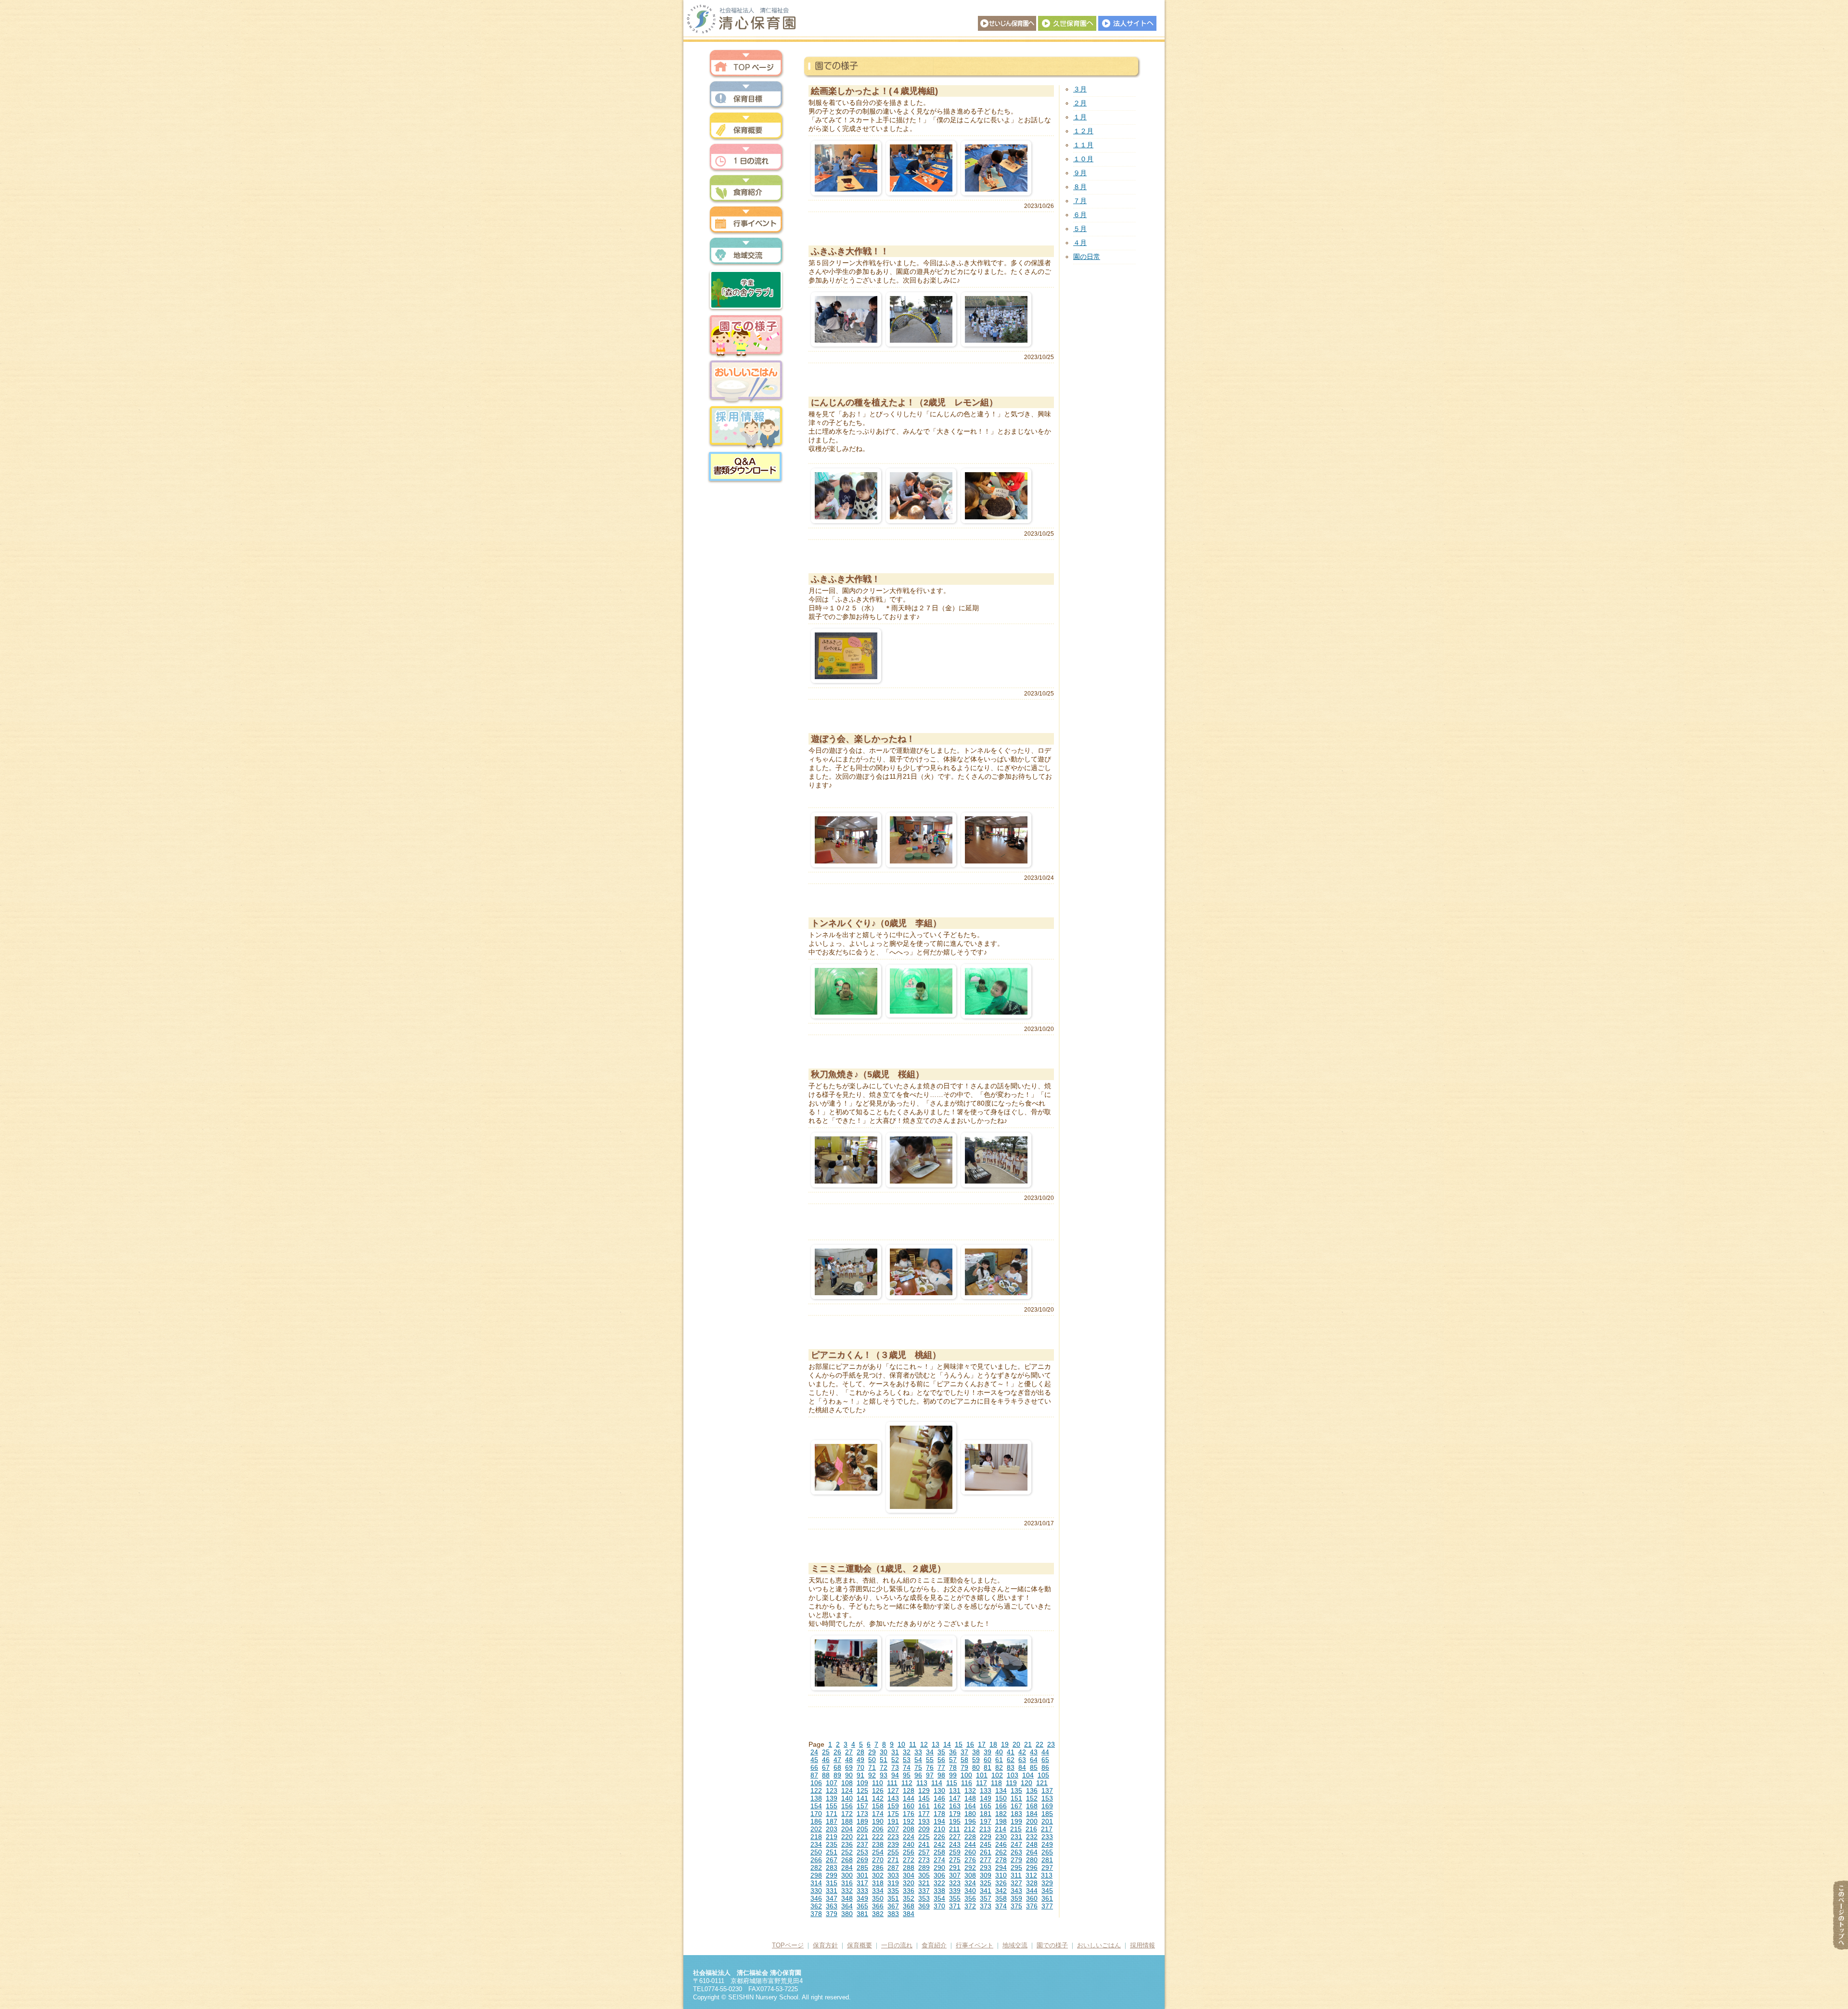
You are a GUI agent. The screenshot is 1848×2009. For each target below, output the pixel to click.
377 (1047, 1906)
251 (832, 1852)
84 (1022, 1767)
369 (924, 1906)
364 (847, 1906)
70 (860, 1767)
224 (909, 1837)
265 (1047, 1852)
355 (955, 1898)
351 (893, 1898)
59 (976, 1760)
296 (1032, 1867)
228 (970, 1837)
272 (909, 1860)
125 (862, 1790)
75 (918, 1767)
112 (907, 1783)
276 (970, 1860)
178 (939, 1814)
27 (849, 1752)
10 (901, 1744)
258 (939, 1852)
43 (1034, 1752)
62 (1011, 1760)
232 (1032, 1837)
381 (862, 1914)
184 (1032, 1814)
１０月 (1083, 159)
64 (1034, 1760)
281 (1047, 1860)
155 (832, 1806)
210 (939, 1829)
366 (878, 1906)
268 (847, 1860)
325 (986, 1883)
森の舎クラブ (746, 290)
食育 (746, 189)
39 (988, 1752)
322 (939, 1883)
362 (816, 1906)
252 (847, 1852)
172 (847, 1814)
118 (996, 1783)
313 (1047, 1875)
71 (872, 1767)
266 (816, 1860)
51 (884, 1760)
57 (953, 1760)
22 (1039, 1744)
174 (878, 1814)
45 (814, 1760)
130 (939, 1790)
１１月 (1083, 145)
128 (909, 1790)
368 (909, 1906)
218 (816, 1837)
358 (1001, 1898)
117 (982, 1783)
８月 (1080, 187)
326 (1001, 1883)
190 (878, 1821)
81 (988, 1767)
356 (970, 1898)
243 (955, 1844)
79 (964, 1767)
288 (909, 1867)
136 (1032, 1790)
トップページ (746, 64)
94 (895, 1775)
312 (1031, 1875)
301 (862, 1875)
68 (837, 1767)
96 (918, 1775)
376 (1032, 1906)
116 (967, 1783)
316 (847, 1883)
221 (862, 1837)
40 (999, 1752)
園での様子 (746, 336)
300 (847, 1875)
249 (1047, 1844)
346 (816, 1898)
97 (930, 1775)
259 (955, 1852)
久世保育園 (1067, 23)
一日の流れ (746, 158)
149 (986, 1798)
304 (909, 1875)
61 (999, 1760)
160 (909, 1806)
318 (878, 1883)
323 (955, 1883)
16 (970, 1744)
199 (1016, 1821)
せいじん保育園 (1007, 23)
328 (1032, 1883)
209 (924, 1829)
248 (1032, 1844)
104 (1028, 1775)
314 (816, 1883)
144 (909, 1798)
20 (1016, 1744)
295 (1016, 1867)
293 (986, 1867)
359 (1016, 1898)
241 (924, 1844)
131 (955, 1790)
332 (847, 1891)
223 (893, 1837)
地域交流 (746, 251)
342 (1001, 1891)
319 (893, 1883)
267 (832, 1860)
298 (816, 1875)
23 (1051, 1744)
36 (953, 1752)
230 (1001, 1837)
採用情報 (746, 427)
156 (847, 1806)
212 (970, 1829)
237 (862, 1844)
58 (964, 1760)
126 (878, 1790)
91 (860, 1775)
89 (837, 1775)
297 (1047, 1867)
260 (970, 1852)
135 (1016, 1790)
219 (832, 1837)
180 (970, 1814)
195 (955, 1821)
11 (913, 1744)
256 (909, 1852)
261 (986, 1852)
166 (1001, 1806)
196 (970, 1821)
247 (1016, 1844)
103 (1013, 1775)
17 (982, 1744)
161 (924, 1806)
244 (970, 1844)
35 (941, 1752)
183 (1016, 1814)
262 (1001, 1852)
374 (1001, 1906)
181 (986, 1814)
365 (862, 1906)
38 (976, 1752)
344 (1032, 1891)
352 (909, 1898)
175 (893, 1814)
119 (1011, 1783)
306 (939, 1875)
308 (970, 1875)
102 (997, 1775)
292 (970, 1867)
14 (947, 1744)
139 (832, 1798)
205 (862, 1829)
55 (930, 1760)
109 (862, 1783)
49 (860, 1760)
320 (909, 1883)
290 (939, 1867)
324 (970, 1883)
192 (909, 1821)
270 (878, 1860)
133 (986, 1790)
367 (893, 1906)
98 (941, 1775)
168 (1032, 1806)
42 (1022, 1752)
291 (955, 1867)
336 (909, 1891)
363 (832, 1906)
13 (936, 1744)
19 (1005, 1744)
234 (816, 1844)
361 (1047, 1898)
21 (1028, 1744)
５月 (1080, 229)
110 (878, 1783)
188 (847, 1821)
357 (986, 1898)
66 (814, 1767)
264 (1032, 1852)
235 (832, 1844)
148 (970, 1798)
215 (1016, 1829)
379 (832, 1914)
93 (884, 1775)
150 (1001, 1798)
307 (955, 1875)
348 (847, 1898)
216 (1031, 1829)
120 (1027, 1783)
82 (999, 1767)
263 (1016, 1852)
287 (893, 1867)
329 (1047, 1883)
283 (832, 1867)
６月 (1080, 215)
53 (907, 1760)
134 (1001, 1790)
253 (862, 1852)
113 (922, 1783)
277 (986, 1860)
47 (837, 1760)
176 (909, 1814)
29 (872, 1752)
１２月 (1083, 131)
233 (1047, 1837)
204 (847, 1829)
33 (918, 1752)
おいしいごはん (746, 381)
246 (1001, 1844)
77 (941, 1767)
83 (1011, 1767)
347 (832, 1898)
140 (847, 1798)
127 (893, 1790)
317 (862, 1883)
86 (1045, 1767)
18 (993, 1744)
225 (924, 1837)
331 (832, 1891)
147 (955, 1798)
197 (986, 1821)
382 (878, 1914)
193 (924, 1821)
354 (939, 1898)
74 (907, 1767)
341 (986, 1891)
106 (816, 1783)
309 (986, 1875)
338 (939, 1891)
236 (847, 1844)
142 (878, 1798)
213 (985, 1829)
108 (847, 1783)
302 (878, 1875)
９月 (1080, 173)
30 (884, 1752)
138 (816, 1798)
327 (1016, 1883)
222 (878, 1837)
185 (1047, 1814)
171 (832, 1814)
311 (1016, 1875)
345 (1047, 1891)
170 (816, 1814)
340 (970, 1891)
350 (878, 1898)
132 (970, 1790)
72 (884, 1767)
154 (816, 1806)
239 (893, 1844)
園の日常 (1087, 257)
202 (816, 1829)
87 (814, 1775)
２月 (1080, 103)
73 (895, 1767)
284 (847, 1867)
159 (893, 1806)
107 (832, 1783)
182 (1001, 1814)
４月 (1080, 243)
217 (1047, 1829)
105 (1043, 1775)
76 (930, 1767)
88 (826, 1775)
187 (832, 1821)
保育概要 (746, 126)
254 (878, 1852)
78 (953, 1767)
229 (986, 1837)
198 (1001, 1821)
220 (847, 1837)
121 (1042, 1783)
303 (893, 1875)
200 (1032, 1821)
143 (893, 1798)
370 (939, 1906)
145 (924, 1798)
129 (924, 1790)
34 (930, 1752)
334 (878, 1891)
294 (1001, 1867)
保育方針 (746, 95)
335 (893, 1891)
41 (1011, 1752)
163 (955, 1806)
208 (909, 1829)
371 (955, 1906)
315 (832, 1883)
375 (1016, 1906)
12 (924, 1744)
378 (816, 1914)
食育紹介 (934, 1945)
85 (1034, 1767)
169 (1047, 1806)
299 (832, 1875)
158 (878, 1806)
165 (986, 1806)
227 (955, 1837)
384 (909, 1914)
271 (893, 1860)
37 (964, 1752)
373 (986, 1906)
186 (816, 1821)
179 (955, 1814)
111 (892, 1783)
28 (860, 1752)
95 (907, 1775)
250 (816, 1852)
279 (1016, 1860)
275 (955, 1860)
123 (832, 1790)
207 (893, 1829)
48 (849, 1760)
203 (832, 1829)
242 (939, 1844)
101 (982, 1775)
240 (909, 1844)
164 (970, 1806)
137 (1047, 1790)
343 (1016, 1891)
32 (907, 1752)
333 (862, 1891)
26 (837, 1752)
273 (924, 1860)
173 (862, 1814)
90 (849, 1775)
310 (1001, 1875)
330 (816, 1891)
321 (924, 1883)
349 (862, 1898)
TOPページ (788, 1945)
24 (814, 1752)
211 (955, 1829)
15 (959, 1744)
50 (872, 1760)
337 (924, 1891)
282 (816, 1867)
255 (893, 1852)
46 (826, 1760)
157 (862, 1806)
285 (862, 1867)
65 (1045, 1760)
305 (924, 1875)
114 (937, 1783)
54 (918, 1760)
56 (941, 1760)
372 (970, 1906)
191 (893, 1821)
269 (862, 1860)
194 (939, 1821)
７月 (1080, 201)
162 (939, 1806)
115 (952, 1783)
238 (878, 1844)
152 (1032, 1798)
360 (1032, 1898)
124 (847, 1790)
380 (847, 1914)
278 (1001, 1860)
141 (862, 1798)
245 (986, 1844)
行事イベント (746, 220)
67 (826, 1767)
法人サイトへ (1127, 23)
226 (939, 1837)
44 (1045, 1752)
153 (1047, 1798)
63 (1022, 1760)
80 (976, 1767)
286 (878, 1867)
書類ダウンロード (746, 467)
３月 (1080, 89)
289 (924, 1867)
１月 (1080, 117)
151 (1016, 1798)
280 (1032, 1860)
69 (849, 1767)
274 (939, 1860)
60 (988, 1760)
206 (878, 1829)
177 (924, 1814)
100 (966, 1775)
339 (955, 1891)
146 (939, 1798)
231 (1016, 1837)
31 (895, 1752)
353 (924, 1898)
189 (862, 1821)
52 (895, 1760)
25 (826, 1752)
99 (953, 1775)
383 (893, 1914)
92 (872, 1775)
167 (1016, 1806)
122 (816, 1790)
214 (1001, 1829)
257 (924, 1852)
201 (1047, 1821)
